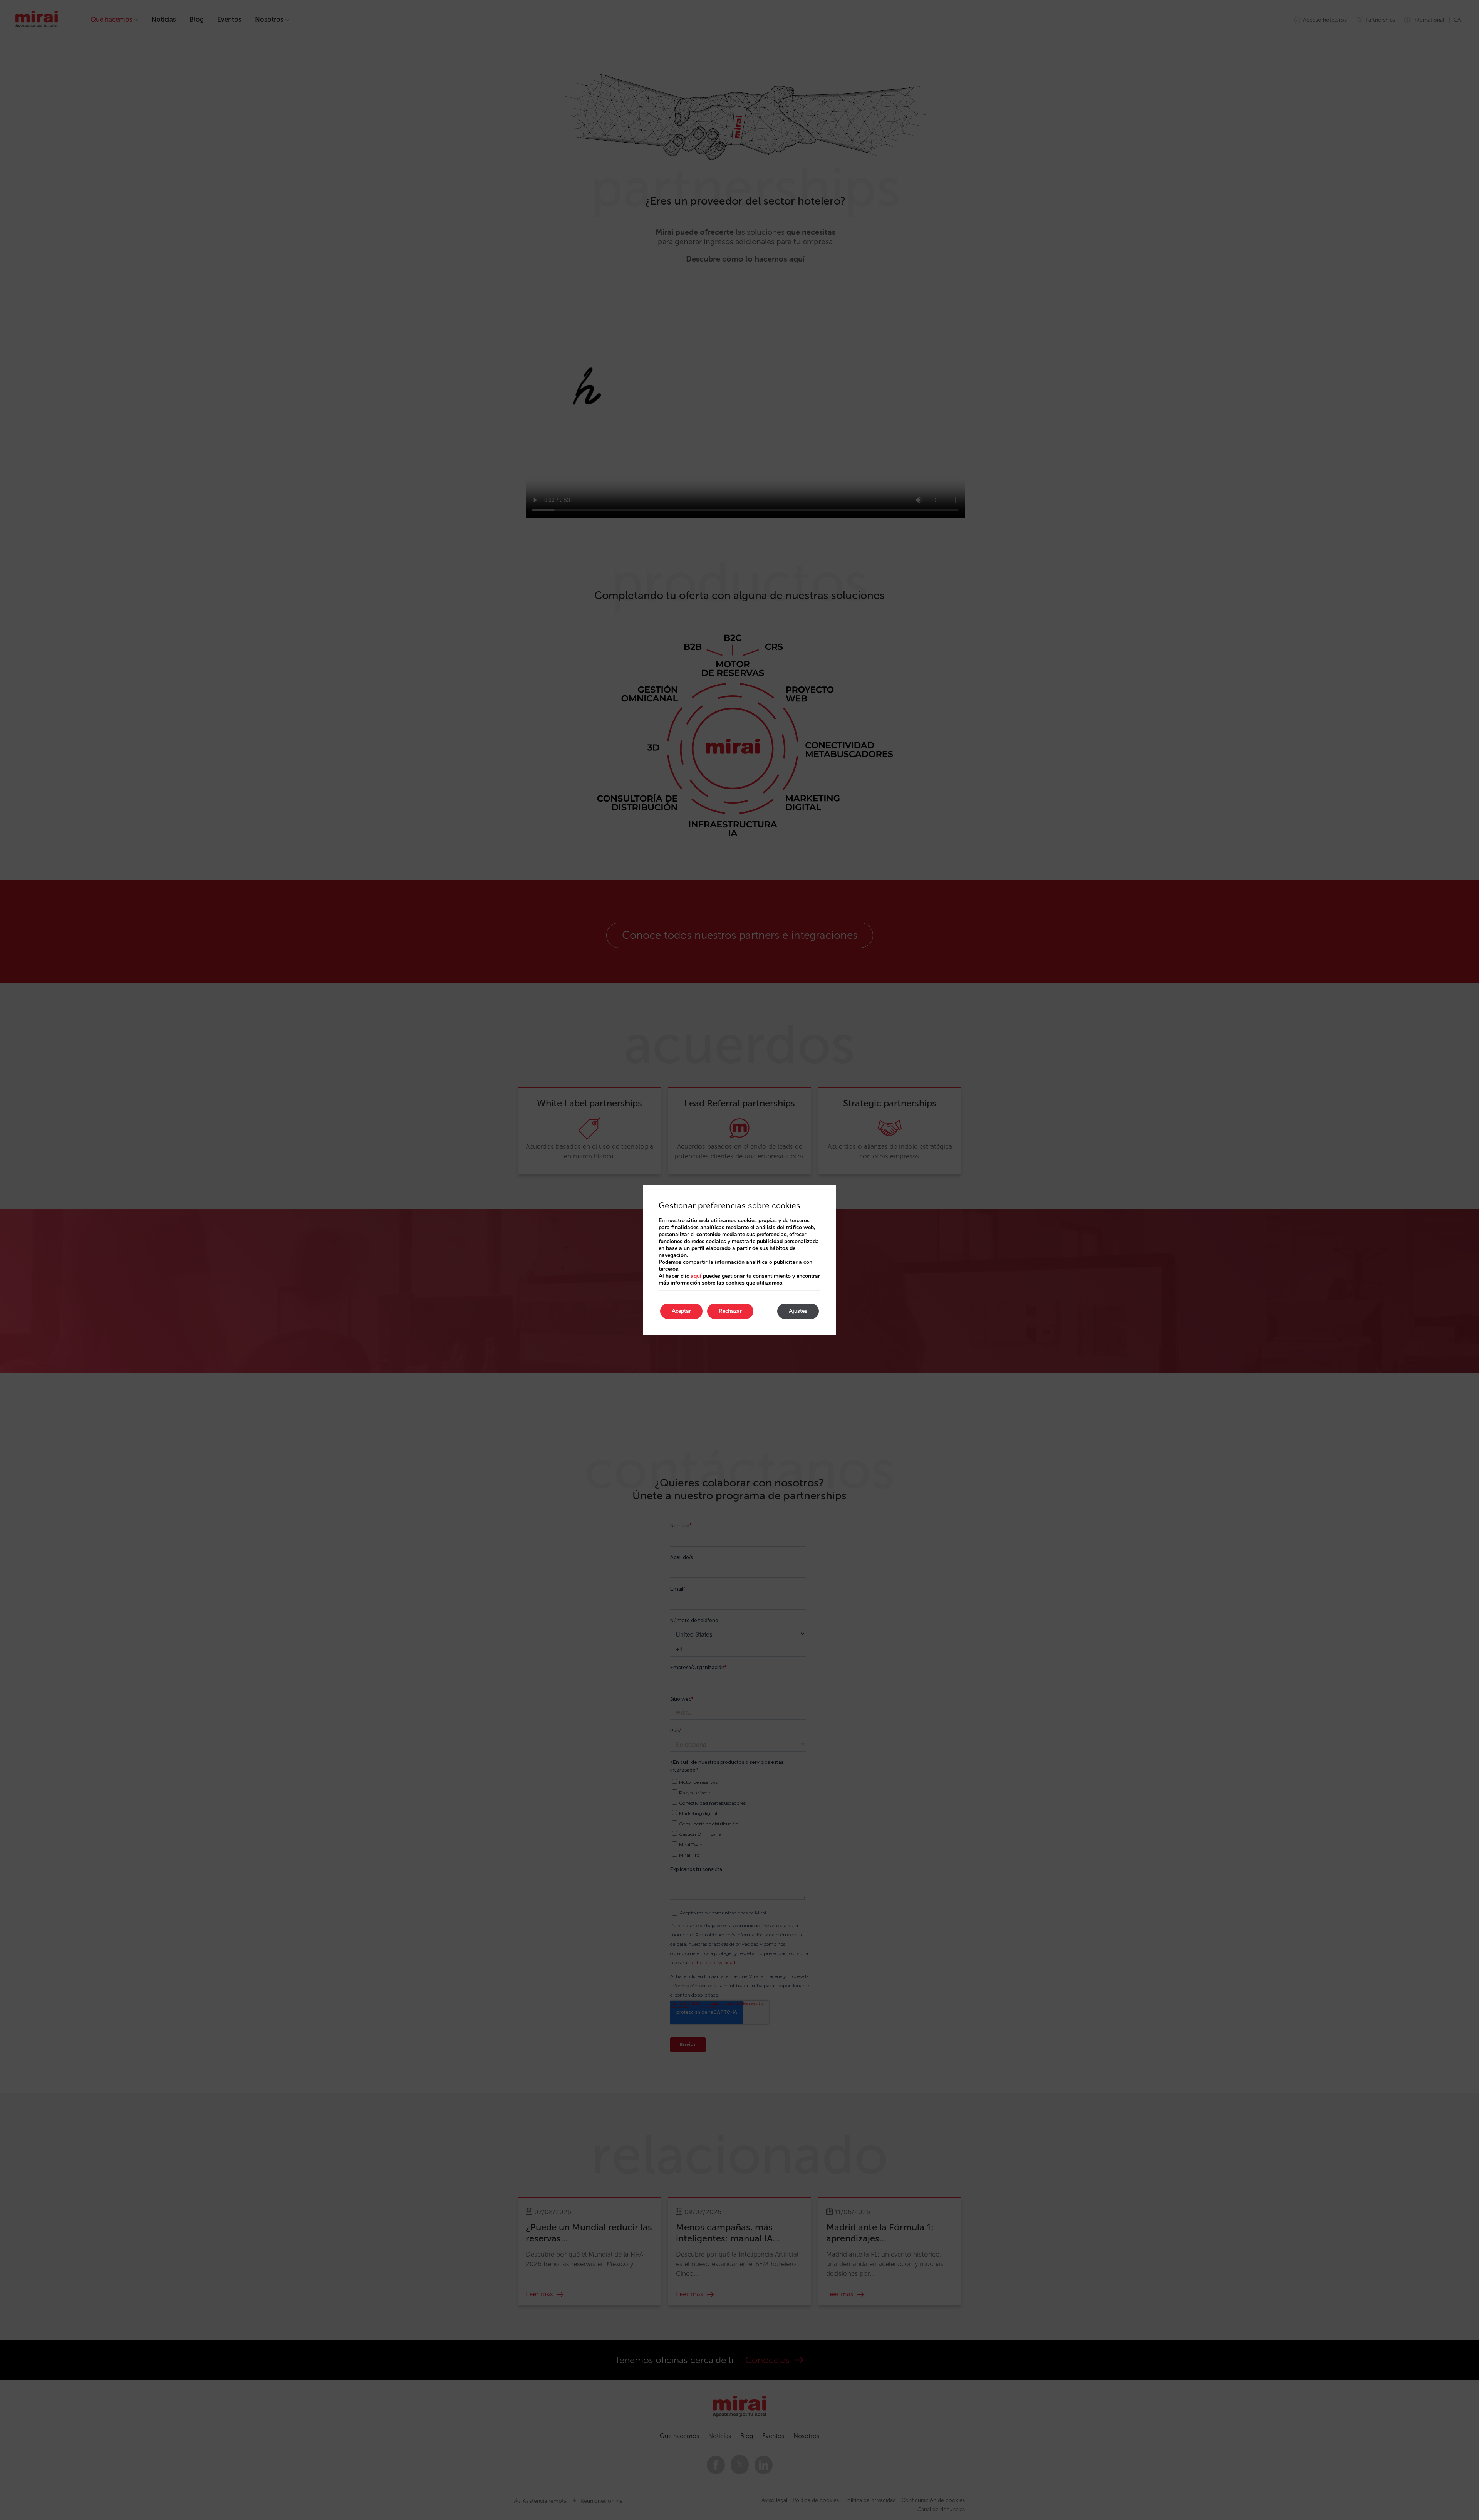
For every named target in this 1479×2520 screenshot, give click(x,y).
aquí (696, 1276)
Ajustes (798, 1311)
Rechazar (730, 1311)
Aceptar (681, 1311)
